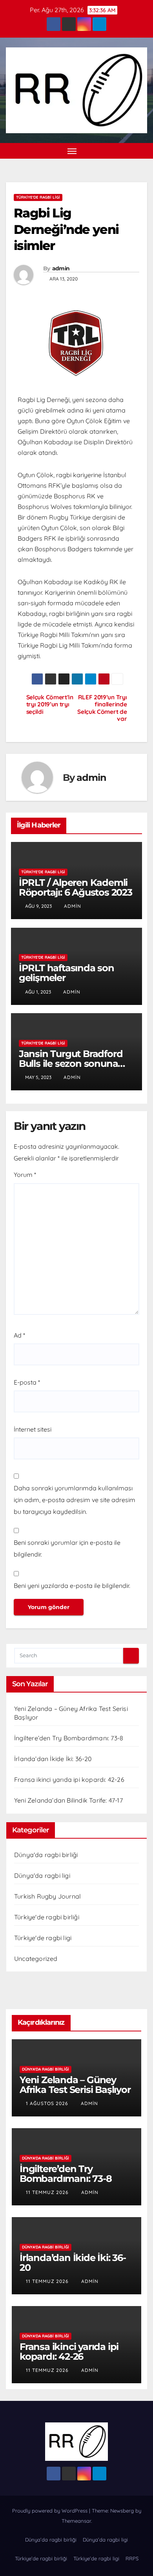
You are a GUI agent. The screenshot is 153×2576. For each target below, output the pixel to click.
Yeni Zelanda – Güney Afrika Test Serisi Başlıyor (75, 2085)
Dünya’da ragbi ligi (105, 2540)
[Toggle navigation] (72, 151)
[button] (129, 151)
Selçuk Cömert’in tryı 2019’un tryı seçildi (50, 705)
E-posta (27, 1382)
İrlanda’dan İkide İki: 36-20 (53, 1759)
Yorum (25, 1175)
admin (61, 268)
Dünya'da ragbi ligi (42, 1875)
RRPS (132, 2558)
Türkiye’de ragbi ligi (96, 2558)
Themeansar (76, 2521)
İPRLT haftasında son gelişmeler (66, 973)
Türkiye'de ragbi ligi (38, 197)
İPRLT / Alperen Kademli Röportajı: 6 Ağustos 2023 (76, 887)
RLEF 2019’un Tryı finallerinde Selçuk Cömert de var (102, 708)
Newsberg (122, 2511)
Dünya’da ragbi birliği (51, 2540)
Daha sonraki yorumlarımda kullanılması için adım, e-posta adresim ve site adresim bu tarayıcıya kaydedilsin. (75, 1500)
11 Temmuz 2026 (48, 2192)
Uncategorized (36, 1959)
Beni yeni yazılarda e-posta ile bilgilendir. (72, 1586)
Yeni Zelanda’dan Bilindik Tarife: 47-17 (68, 1800)
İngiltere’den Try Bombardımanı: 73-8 (69, 1738)
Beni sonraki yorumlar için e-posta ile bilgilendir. (67, 1548)
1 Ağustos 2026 (48, 2103)
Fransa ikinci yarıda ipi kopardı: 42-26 (69, 1779)
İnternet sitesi (33, 1429)
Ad (19, 1335)
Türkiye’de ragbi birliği (41, 2558)
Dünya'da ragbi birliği (46, 1855)
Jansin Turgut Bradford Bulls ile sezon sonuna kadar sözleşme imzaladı (74, 1064)
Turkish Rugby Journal (47, 1896)
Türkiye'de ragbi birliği (47, 1917)
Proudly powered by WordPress (51, 2511)
